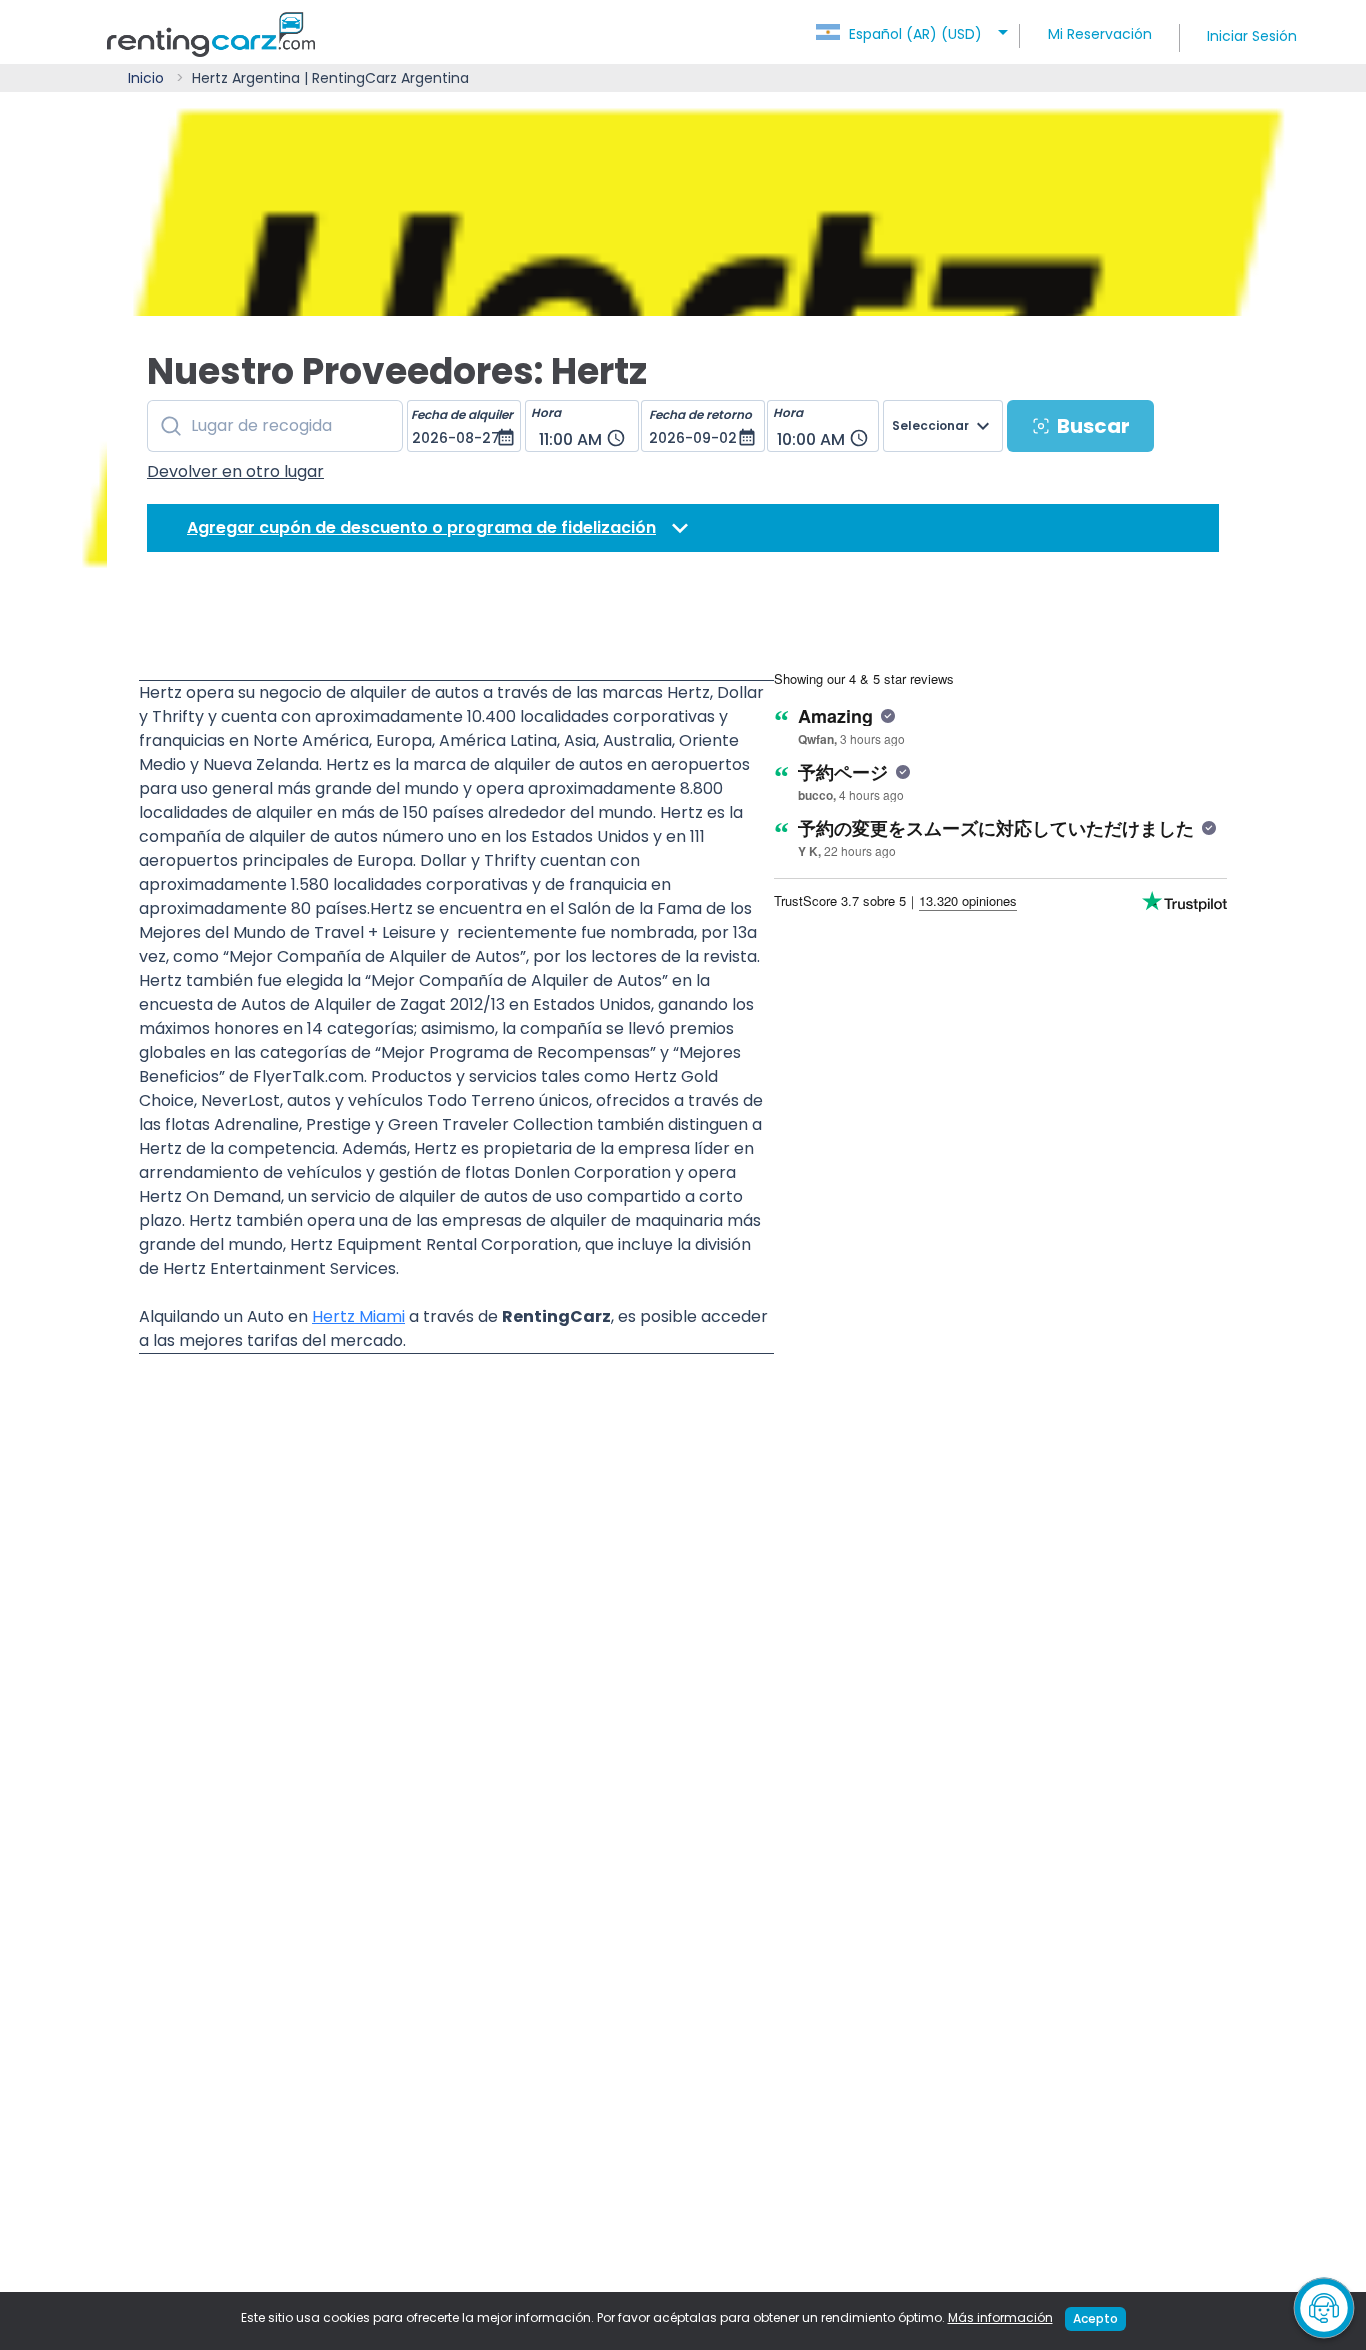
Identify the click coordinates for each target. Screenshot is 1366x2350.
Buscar (1093, 426)
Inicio (146, 78)
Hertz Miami (358, 1316)
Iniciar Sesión (1252, 36)
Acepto (1095, 2318)
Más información (1000, 2317)
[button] (915, 28)
